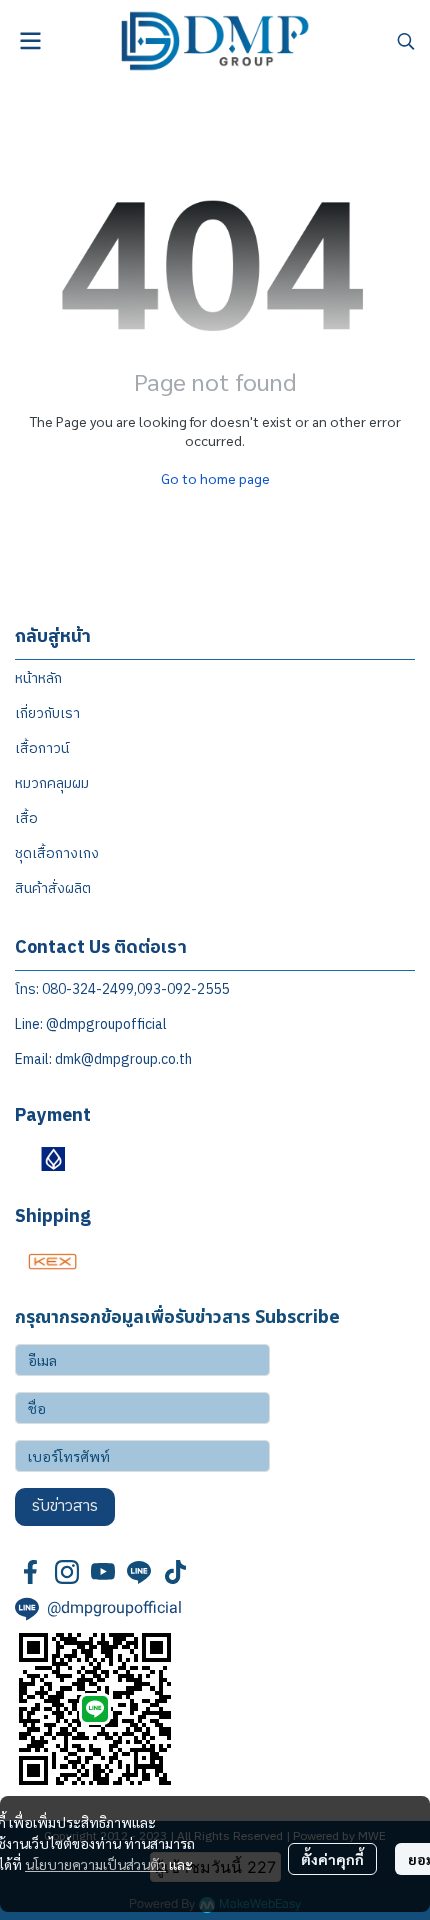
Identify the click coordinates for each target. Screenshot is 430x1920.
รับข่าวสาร (65, 1506)
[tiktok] (175, 1572)
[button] (406, 41)
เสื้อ (26, 818)
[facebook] (31, 1572)
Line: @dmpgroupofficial (91, 1024)
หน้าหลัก (38, 678)
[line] (139, 1572)
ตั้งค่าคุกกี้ (332, 1859)
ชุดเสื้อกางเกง (57, 853)
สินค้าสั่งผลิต (53, 888)
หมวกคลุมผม (52, 783)
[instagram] (67, 1572)
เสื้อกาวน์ (42, 748)
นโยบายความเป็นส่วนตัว (95, 1864)
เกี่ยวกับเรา (47, 713)
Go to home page (215, 478)
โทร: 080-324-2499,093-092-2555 (122, 989)
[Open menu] (30, 41)
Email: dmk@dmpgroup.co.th (103, 1059)
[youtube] (103, 1572)
